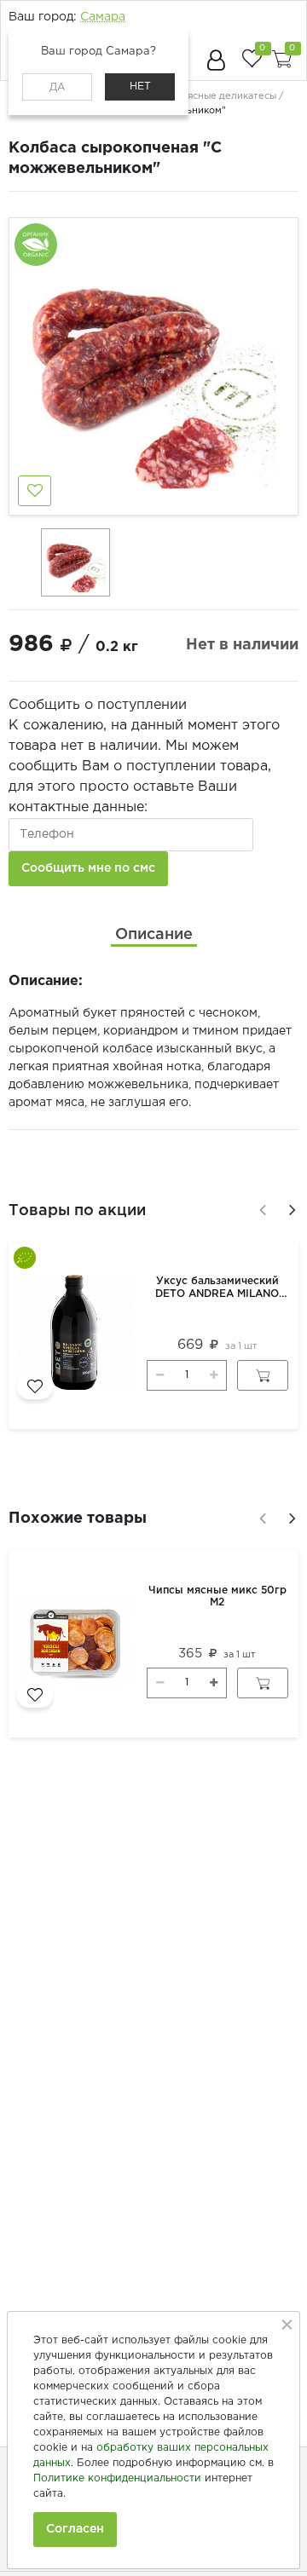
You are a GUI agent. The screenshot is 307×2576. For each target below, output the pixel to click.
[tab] (154, 935)
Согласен (75, 2529)
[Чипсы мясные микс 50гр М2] (78, 1644)
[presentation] (260, 1207)
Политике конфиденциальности (117, 2478)
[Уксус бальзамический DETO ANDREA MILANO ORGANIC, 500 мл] (78, 1335)
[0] (252, 58)
